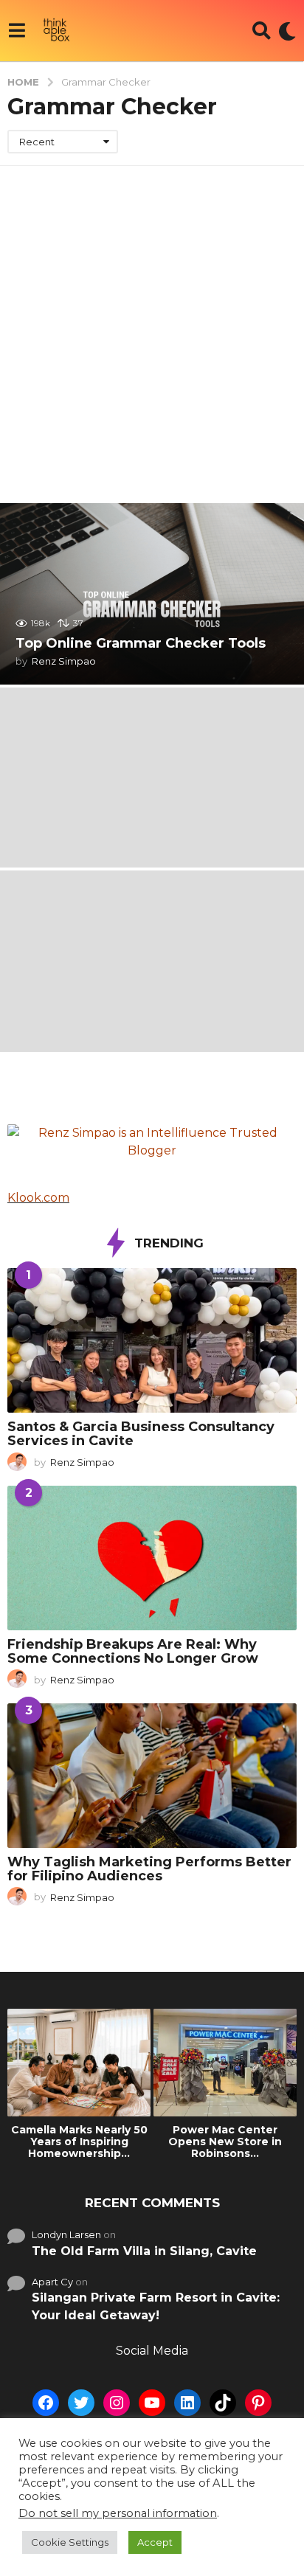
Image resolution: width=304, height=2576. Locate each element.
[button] (17, 31)
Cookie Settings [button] (70, 2542)
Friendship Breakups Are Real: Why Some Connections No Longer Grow (133, 1651)
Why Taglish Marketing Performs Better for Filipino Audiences (149, 1869)
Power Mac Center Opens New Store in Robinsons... (225, 2142)
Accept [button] (155, 2542)
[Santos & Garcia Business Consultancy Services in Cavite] (152, 1340)
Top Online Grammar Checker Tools (141, 643)
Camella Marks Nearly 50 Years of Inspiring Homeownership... (79, 2142)
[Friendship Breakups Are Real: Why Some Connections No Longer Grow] (152, 1558)
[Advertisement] (152, 325)
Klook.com (38, 1198)
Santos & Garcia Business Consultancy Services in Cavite (141, 1434)
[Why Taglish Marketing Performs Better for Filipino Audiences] (152, 1776)
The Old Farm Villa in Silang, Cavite (144, 2251)
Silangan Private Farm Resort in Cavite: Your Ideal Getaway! (156, 2306)
